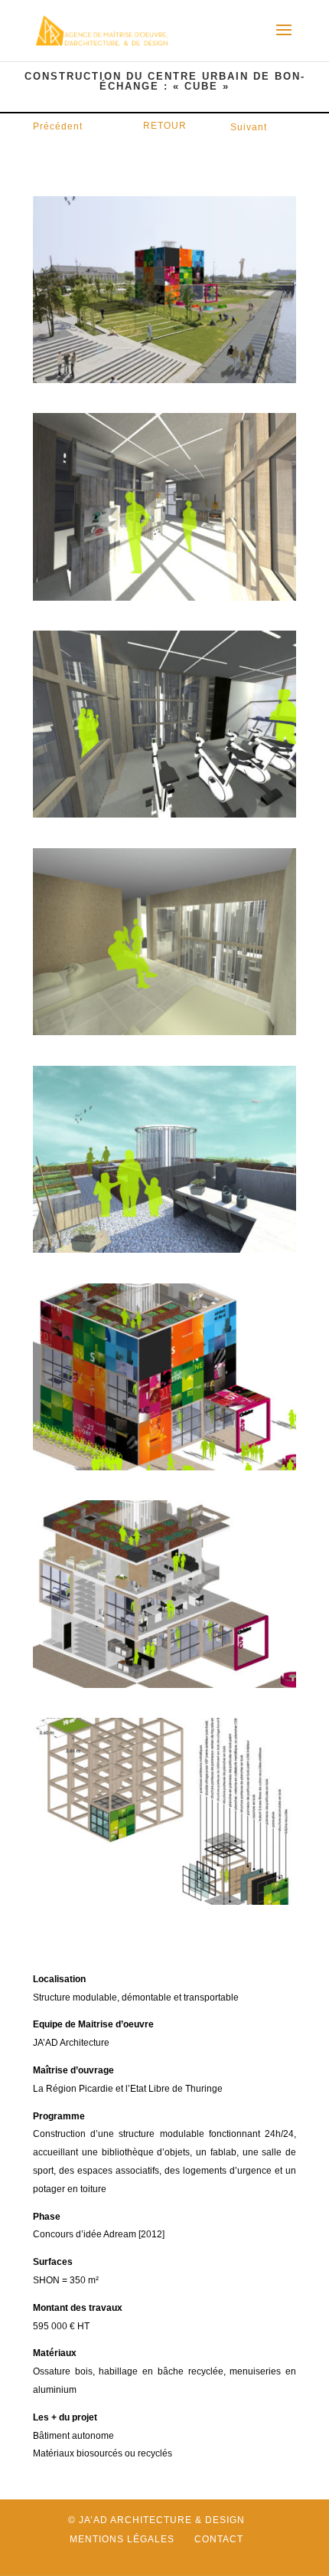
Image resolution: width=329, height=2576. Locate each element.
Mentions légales (122, 2539)
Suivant (249, 127)
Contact (219, 2539)
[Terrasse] (164, 1249)
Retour (165, 126)
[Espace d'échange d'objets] (164, 597)
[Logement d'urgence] (164, 1031)
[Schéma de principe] (164, 1684)
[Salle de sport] (164, 814)
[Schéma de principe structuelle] (164, 1901)
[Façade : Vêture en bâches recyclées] (164, 1467)
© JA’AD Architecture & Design (156, 2520)
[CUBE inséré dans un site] (164, 379)
